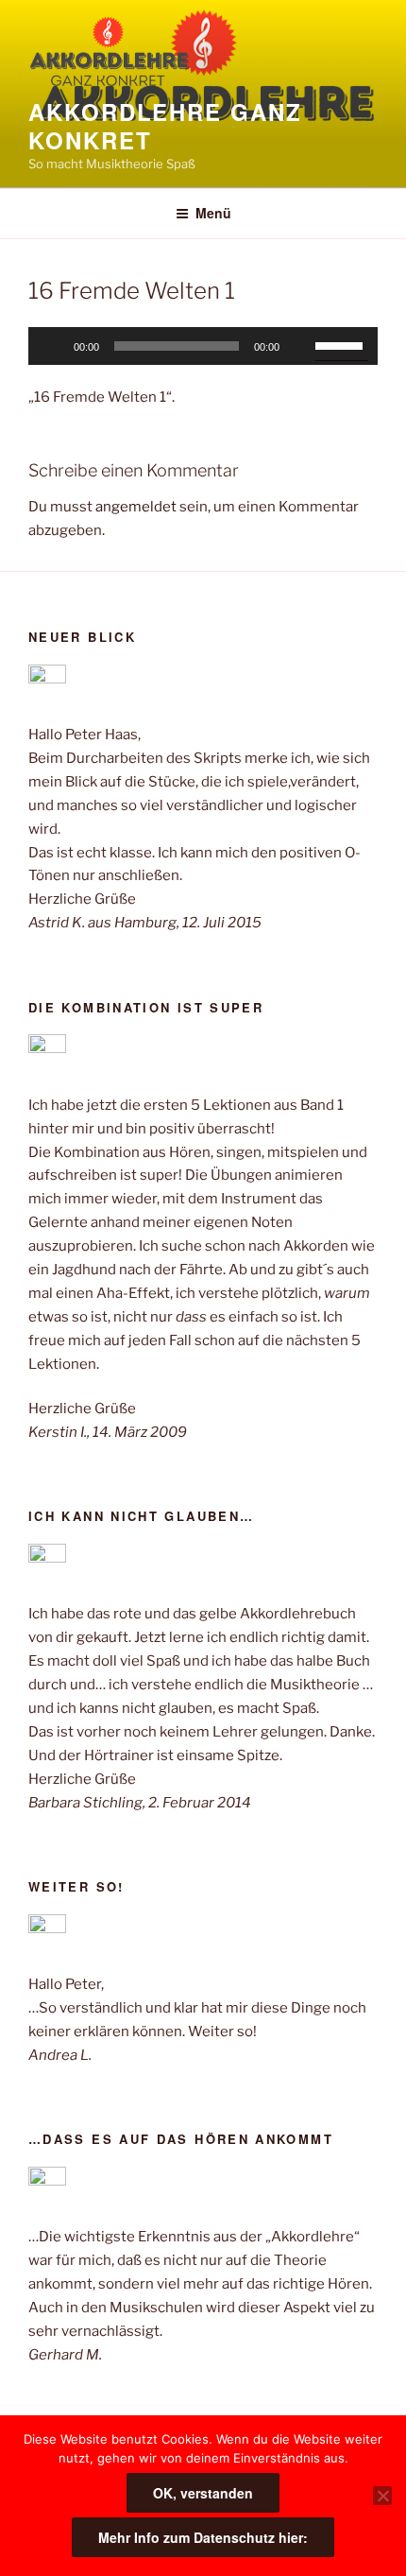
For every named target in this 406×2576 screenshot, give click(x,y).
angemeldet (136, 507)
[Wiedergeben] (53, 346)
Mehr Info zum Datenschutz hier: (203, 2537)
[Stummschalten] (300, 346)
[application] (203, 346)
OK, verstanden (203, 2493)
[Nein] (382, 2496)
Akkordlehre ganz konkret (165, 126)
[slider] (342, 344)
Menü (213, 213)
